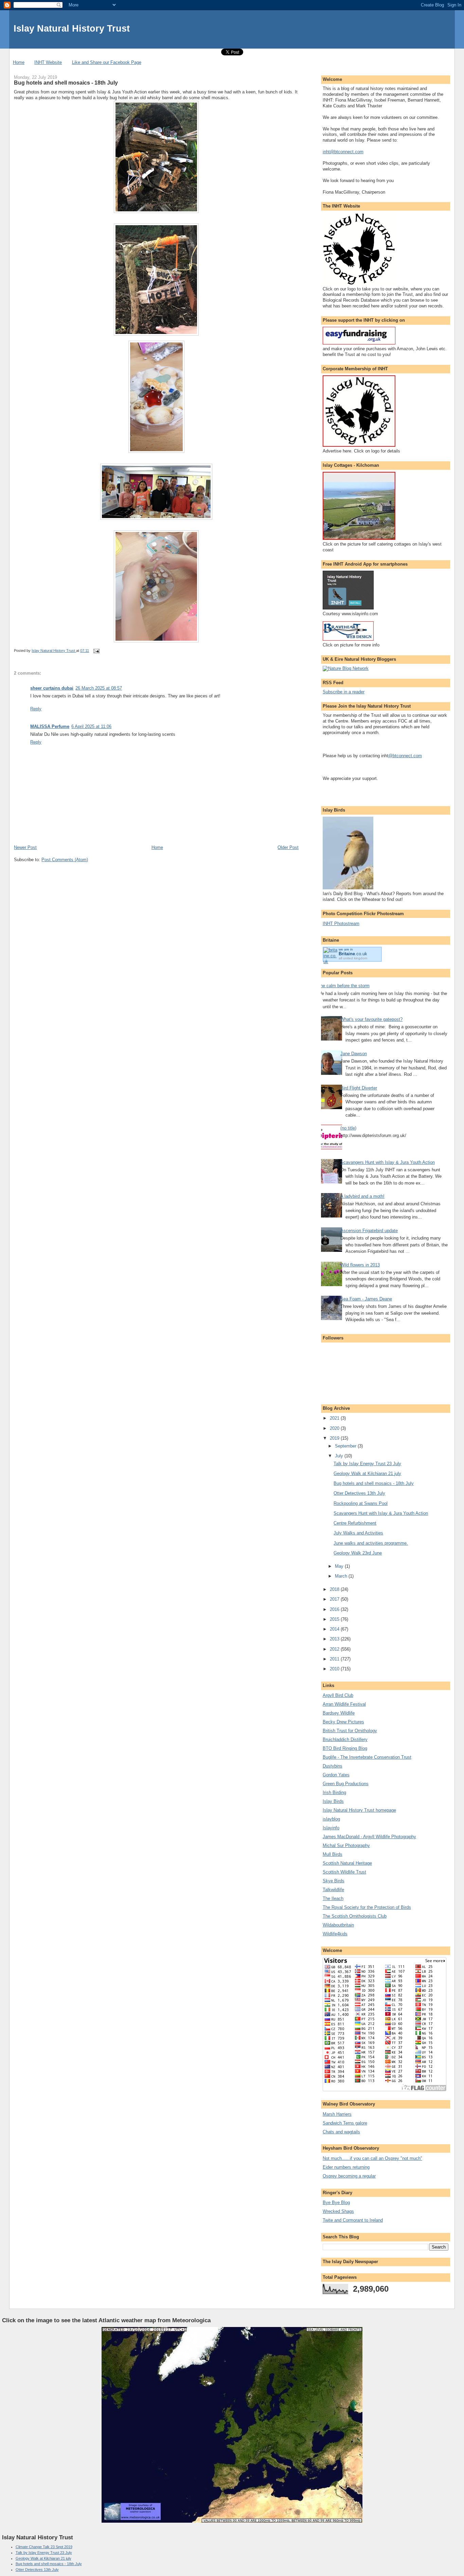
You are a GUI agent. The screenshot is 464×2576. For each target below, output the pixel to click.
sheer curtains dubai (52, 688)
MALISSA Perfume (50, 726)
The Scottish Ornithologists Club (355, 1916)
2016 (335, 1609)
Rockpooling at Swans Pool (361, 1503)
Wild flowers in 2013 (360, 1265)
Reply (36, 709)
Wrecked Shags (338, 2211)
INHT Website (48, 62)
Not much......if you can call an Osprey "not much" (372, 2158)
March (342, 1576)
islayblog (331, 1819)
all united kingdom (353, 958)
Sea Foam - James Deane (366, 1299)
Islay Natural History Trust (72, 28)
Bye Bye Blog (336, 2202)
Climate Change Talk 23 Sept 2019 (44, 2547)
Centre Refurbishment (355, 1523)
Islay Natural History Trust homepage (359, 1810)
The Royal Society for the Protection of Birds (367, 1907)
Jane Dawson (354, 1054)
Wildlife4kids (335, 1934)
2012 (335, 1649)
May (340, 1566)
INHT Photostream (341, 923)
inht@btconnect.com (343, 152)
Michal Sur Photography (346, 1845)
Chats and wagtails (341, 2132)
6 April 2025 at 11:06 (91, 726)
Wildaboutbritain (338, 1925)
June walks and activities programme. (371, 1543)
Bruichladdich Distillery (345, 1739)
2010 (335, 1669)
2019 (335, 1438)
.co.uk (353, 954)
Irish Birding (334, 1792)
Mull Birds (333, 1854)
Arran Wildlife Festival (344, 1704)
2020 (335, 1428)
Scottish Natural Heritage (347, 1863)
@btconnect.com (405, 756)
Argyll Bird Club (338, 1695)
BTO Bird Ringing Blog (345, 1748)
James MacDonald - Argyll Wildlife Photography (369, 1837)
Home (19, 62)
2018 (335, 1589)
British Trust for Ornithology (350, 1731)
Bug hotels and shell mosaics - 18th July (374, 1483)
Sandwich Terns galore (345, 2123)
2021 (335, 1418)
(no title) (348, 1128)
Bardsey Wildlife (339, 1713)
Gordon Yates (336, 1775)
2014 (335, 1629)
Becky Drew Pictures (343, 1722)
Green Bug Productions (346, 1784)
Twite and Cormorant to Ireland (353, 2220)
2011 (335, 1659)
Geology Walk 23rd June (358, 1553)
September (346, 1446)
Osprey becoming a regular (349, 2176)
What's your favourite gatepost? (371, 1019)
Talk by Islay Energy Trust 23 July (367, 1464)
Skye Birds (334, 1881)
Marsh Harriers (337, 2114)
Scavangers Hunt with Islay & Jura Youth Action (388, 1162)
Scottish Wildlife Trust (344, 1872)
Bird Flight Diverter (359, 1088)
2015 (335, 1619)
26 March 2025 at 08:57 (99, 688)
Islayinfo (331, 1828)
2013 (335, 1639)
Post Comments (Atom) (65, 860)
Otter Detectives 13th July (359, 1493)
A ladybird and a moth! (362, 1196)
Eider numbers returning (346, 2167)
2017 (335, 1599)
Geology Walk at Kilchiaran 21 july (367, 1473)
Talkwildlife (333, 1890)
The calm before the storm (344, 986)
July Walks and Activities (358, 1533)
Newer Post (25, 847)
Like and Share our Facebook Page (107, 62)
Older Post (288, 847)
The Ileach (333, 1898)
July (340, 1456)
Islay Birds (333, 1801)
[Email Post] (96, 651)
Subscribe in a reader (344, 692)
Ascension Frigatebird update (369, 1231)
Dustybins (333, 1766)
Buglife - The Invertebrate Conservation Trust (367, 1757)
